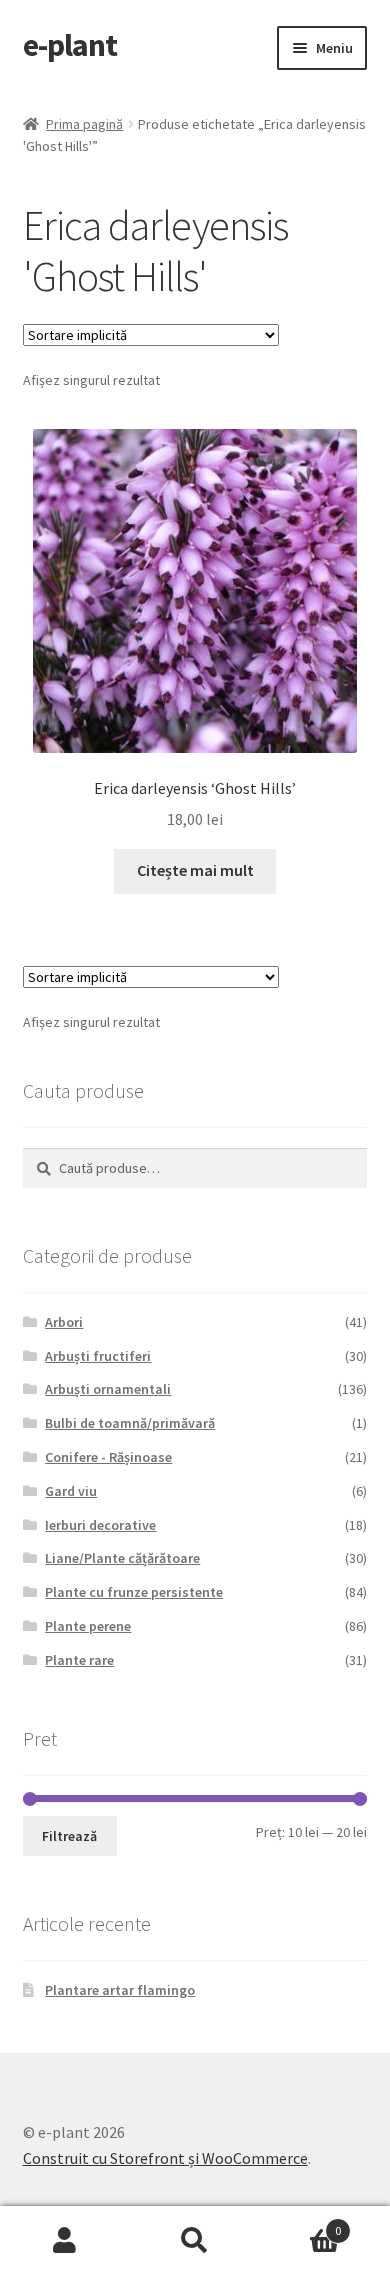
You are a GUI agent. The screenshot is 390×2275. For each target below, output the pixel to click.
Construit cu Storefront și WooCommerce (165, 2158)
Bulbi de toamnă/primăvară (130, 1423)
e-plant (70, 45)
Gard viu (71, 1491)
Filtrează (69, 1836)
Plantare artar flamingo (120, 1990)
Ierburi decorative (100, 1525)
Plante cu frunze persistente (134, 1592)
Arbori (64, 1322)
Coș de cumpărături (300, 2223)
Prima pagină (84, 124)
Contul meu (65, 2241)
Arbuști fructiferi (98, 1356)
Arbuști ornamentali (108, 1389)
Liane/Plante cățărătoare (122, 1558)
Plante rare (79, 1660)
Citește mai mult (195, 870)
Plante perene (88, 1626)
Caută (195, 2241)
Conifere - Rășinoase (108, 1457)
